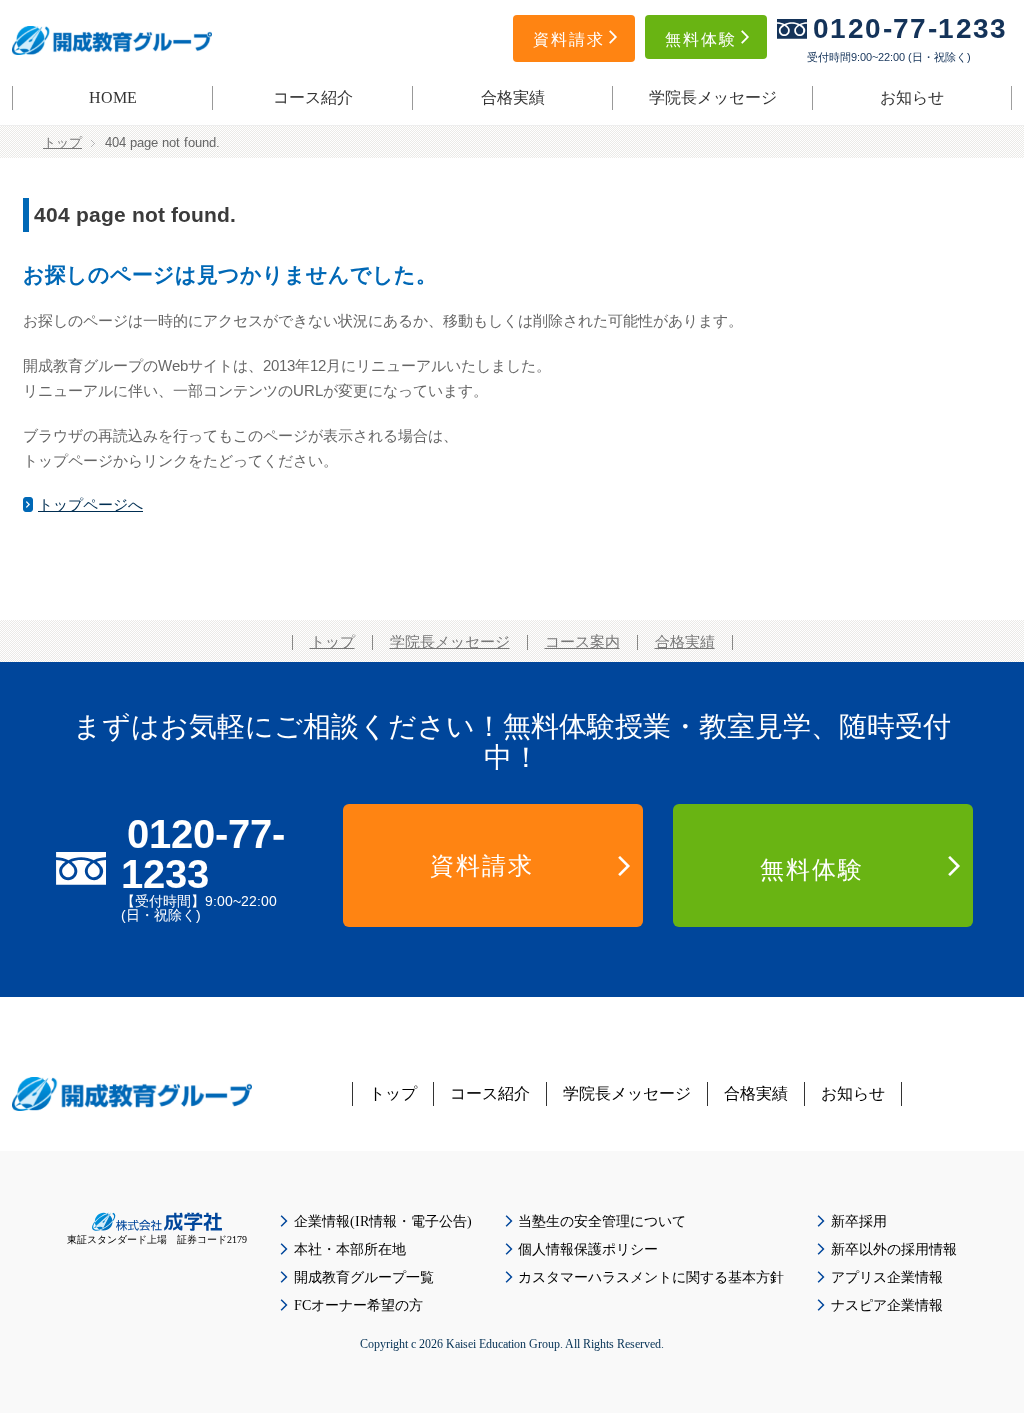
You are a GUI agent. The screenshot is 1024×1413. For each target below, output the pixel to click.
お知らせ (912, 97)
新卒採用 (859, 1221)
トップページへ (90, 505)
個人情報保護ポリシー (588, 1249)
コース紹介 (313, 97)
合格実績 (513, 97)
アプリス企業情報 (887, 1277)
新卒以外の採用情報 (894, 1249)
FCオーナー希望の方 (358, 1305)
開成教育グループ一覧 (364, 1277)
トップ (62, 143)
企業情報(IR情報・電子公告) (383, 1221)
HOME (113, 97)
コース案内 (582, 642)
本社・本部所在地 (350, 1249)
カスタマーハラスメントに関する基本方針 (651, 1277)
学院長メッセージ (713, 97)
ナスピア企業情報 (887, 1305)
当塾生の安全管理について (602, 1221)
